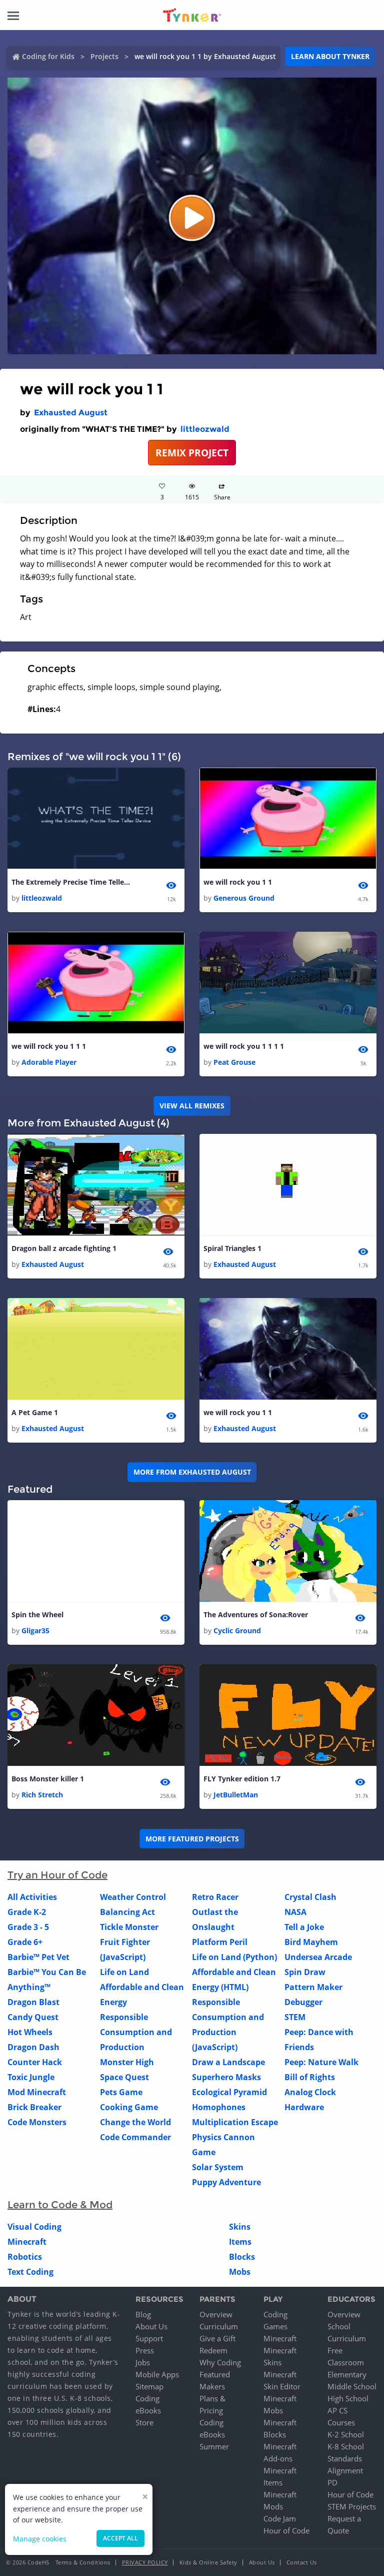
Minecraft (27, 2242)
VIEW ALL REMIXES (192, 1106)
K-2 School (346, 2434)
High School (348, 2398)
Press (145, 2350)
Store (144, 2422)
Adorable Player (49, 1062)
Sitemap (149, 2386)
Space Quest (124, 2077)
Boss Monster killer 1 (48, 1779)
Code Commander (135, 2137)
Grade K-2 (27, 1912)
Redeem (213, 2350)
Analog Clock (310, 2092)
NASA (295, 1912)
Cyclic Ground (237, 1631)
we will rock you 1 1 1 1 (244, 1046)
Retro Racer (215, 1897)
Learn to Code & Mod (60, 2205)
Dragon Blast (33, 2002)
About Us (151, 2326)
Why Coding (220, 2362)
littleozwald (205, 429)
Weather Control (133, 1897)
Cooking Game (129, 2107)
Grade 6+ (25, 1942)
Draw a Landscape (228, 2062)
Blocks (242, 2257)
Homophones (219, 2107)
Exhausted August (71, 413)
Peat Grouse (234, 1062)
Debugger (303, 2002)
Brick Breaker (34, 2107)
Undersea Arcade (318, 1957)
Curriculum (219, 2326)
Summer (214, 2446)
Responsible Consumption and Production (136, 2032)
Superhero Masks (226, 2077)
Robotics (25, 2257)
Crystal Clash (310, 1897)
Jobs (143, 2362)
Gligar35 (35, 1631)
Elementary (347, 2374)
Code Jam (280, 2518)
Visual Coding (34, 2227)
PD (332, 2482)
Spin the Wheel (37, 1615)
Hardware (304, 2107)
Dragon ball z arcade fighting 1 (64, 1248)
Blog (143, 2314)
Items (240, 2242)
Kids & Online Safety (208, 2562)
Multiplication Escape (235, 2122)
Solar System (218, 2167)
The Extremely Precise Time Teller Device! (71, 882)
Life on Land (124, 1972)
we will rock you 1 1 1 (49, 1046)
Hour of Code (286, 2530)
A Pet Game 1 (35, 1412)
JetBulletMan (236, 1795)
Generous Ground (244, 898)
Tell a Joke (304, 1927)
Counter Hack (35, 2062)
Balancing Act (127, 1912)
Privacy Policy (145, 2562)
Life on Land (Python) (234, 1957)
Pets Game (121, 2092)
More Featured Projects (192, 1839)
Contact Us (302, 2562)
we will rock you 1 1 (238, 882)
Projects (104, 56)
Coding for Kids (48, 56)
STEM (295, 2017)
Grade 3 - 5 (28, 1927)
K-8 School (346, 2446)
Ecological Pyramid (229, 2092)
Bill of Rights (310, 2077)
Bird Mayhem (311, 1942)
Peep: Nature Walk (321, 2062)
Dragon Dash (33, 2047)
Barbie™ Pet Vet (38, 1957)
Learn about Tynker (330, 56)
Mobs (240, 2272)
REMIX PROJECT (192, 453)
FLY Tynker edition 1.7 (242, 1779)
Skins (240, 2227)
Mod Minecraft (37, 2092)
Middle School (352, 2386)
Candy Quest (33, 2017)
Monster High (127, 2062)
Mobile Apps (157, 2374)
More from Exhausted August (192, 1472)
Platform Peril (220, 1942)
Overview (216, 2314)
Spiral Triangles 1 (232, 1248)
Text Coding (30, 2272)
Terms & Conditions (83, 2562)
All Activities (32, 1897)
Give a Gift (217, 2338)
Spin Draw (305, 1972)
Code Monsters (37, 2122)
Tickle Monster (129, 1927)
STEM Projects (352, 2506)
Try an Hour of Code (57, 1875)
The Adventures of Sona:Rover (256, 1615)
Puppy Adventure (226, 2182)
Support (149, 2338)
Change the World (135, 2122)
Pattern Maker (313, 1987)
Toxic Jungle (31, 2077)
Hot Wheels (30, 2032)
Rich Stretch (42, 1795)
